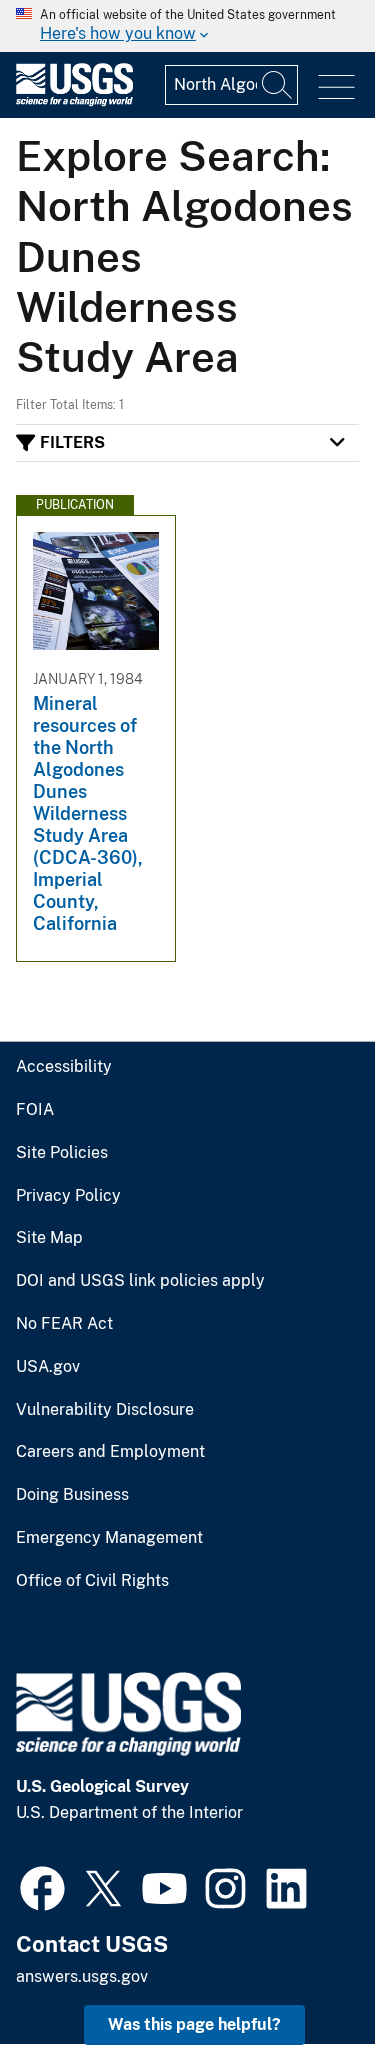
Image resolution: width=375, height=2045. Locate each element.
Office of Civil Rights (92, 1581)
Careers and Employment (110, 1452)
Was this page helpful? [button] (194, 2024)
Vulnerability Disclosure (105, 1410)
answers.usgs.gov (82, 1976)
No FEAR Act (64, 1324)
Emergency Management (109, 1538)
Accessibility (64, 1067)
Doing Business (72, 1495)
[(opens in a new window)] (42, 1886)
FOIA (35, 1110)
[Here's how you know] (187, 26)
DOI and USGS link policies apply (140, 1281)
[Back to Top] (302, 1972)
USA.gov (48, 1367)
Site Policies (62, 1153)
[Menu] (336, 87)
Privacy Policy (68, 1196)
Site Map (49, 1238)
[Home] (74, 101)
